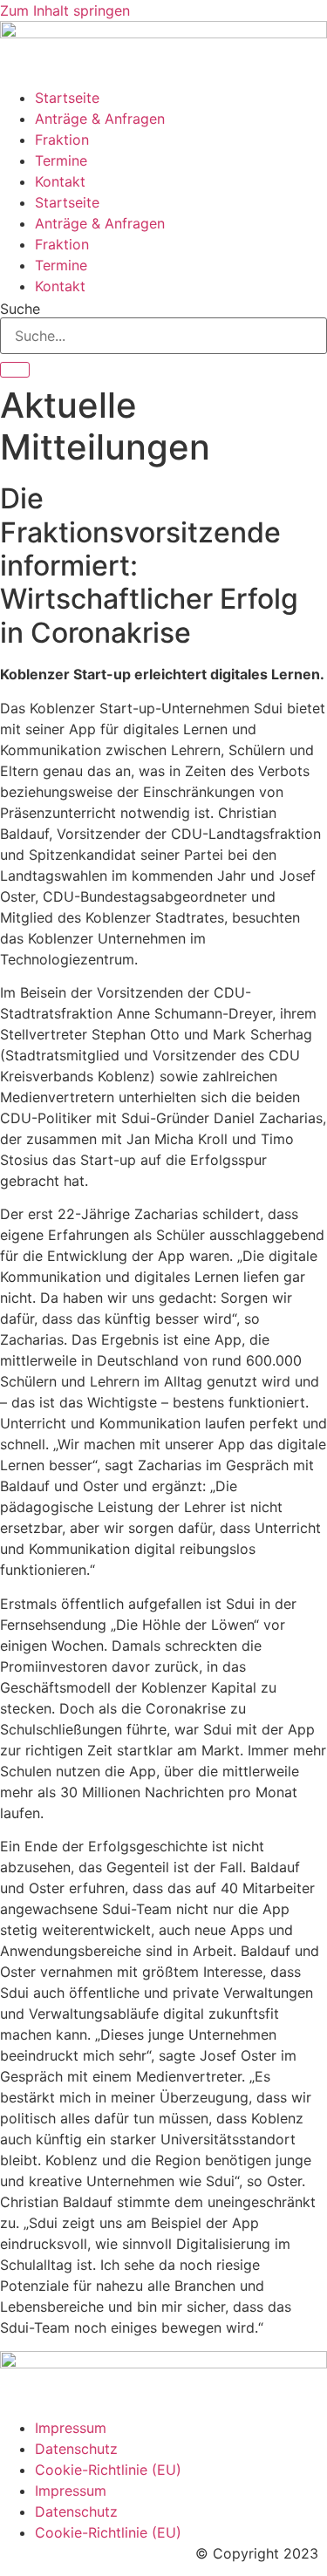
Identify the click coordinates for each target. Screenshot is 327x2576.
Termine (61, 160)
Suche (20, 309)
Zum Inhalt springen (65, 10)
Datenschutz (76, 2449)
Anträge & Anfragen (100, 119)
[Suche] (15, 370)
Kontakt (60, 181)
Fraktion (62, 140)
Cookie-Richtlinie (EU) (108, 2470)
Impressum (71, 2428)
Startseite (67, 98)
